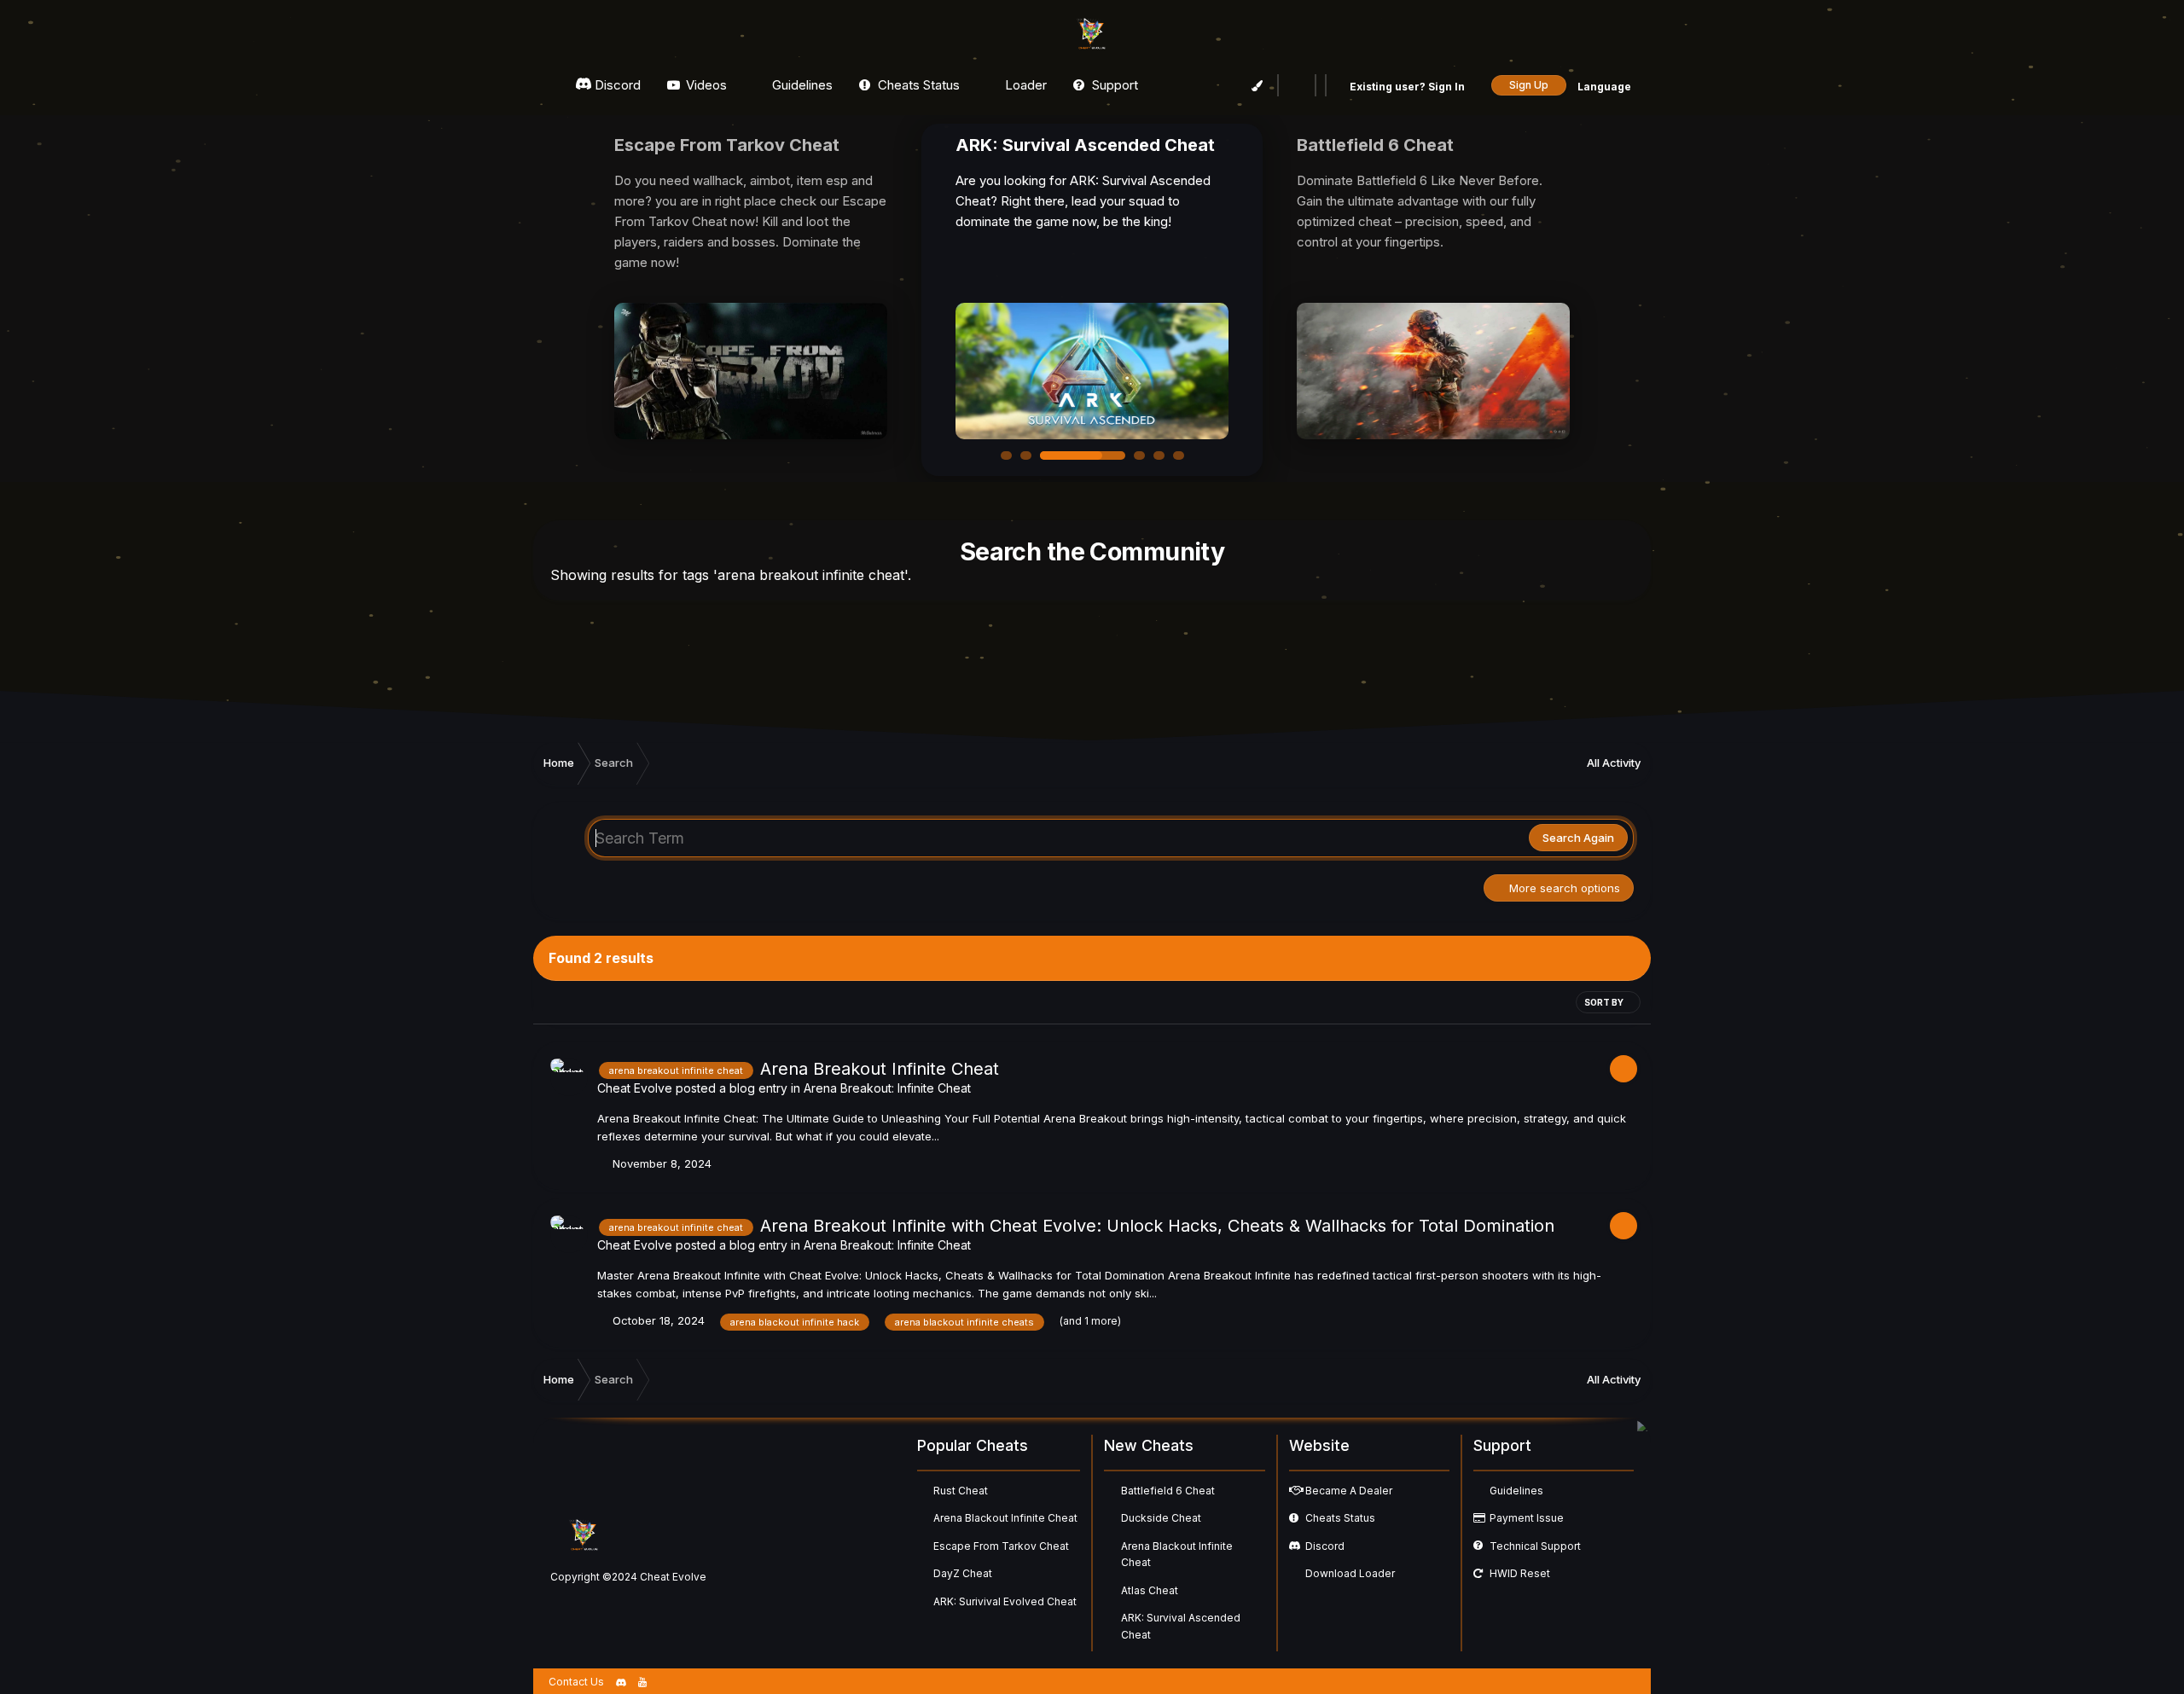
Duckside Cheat (1161, 1518)
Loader (1024, 85)
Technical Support (1535, 1546)
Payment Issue (1527, 1518)
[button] (1006, 455)
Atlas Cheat (1150, 1590)
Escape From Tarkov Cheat (1001, 1546)
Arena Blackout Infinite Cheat (1005, 1518)
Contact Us (576, 1682)
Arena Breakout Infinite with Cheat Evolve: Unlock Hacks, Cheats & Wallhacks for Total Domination (1157, 1226)
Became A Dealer (1349, 1491)
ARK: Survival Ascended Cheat (1181, 1626)
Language (1606, 87)
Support (1113, 85)
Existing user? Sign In (1409, 87)
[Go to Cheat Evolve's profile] (569, 1077)
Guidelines (801, 85)
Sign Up (1529, 85)
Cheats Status (917, 85)
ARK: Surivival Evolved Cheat (1005, 1601)
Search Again (1578, 838)
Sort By (1605, 1002)
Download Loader (1350, 1573)
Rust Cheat (961, 1491)
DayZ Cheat (963, 1573)
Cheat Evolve (635, 1088)
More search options (1563, 888)
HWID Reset (1520, 1573)
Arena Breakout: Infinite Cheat (887, 1088)
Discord (616, 85)
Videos (705, 85)
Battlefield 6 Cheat (1168, 1491)
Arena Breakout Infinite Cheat (880, 1069)
